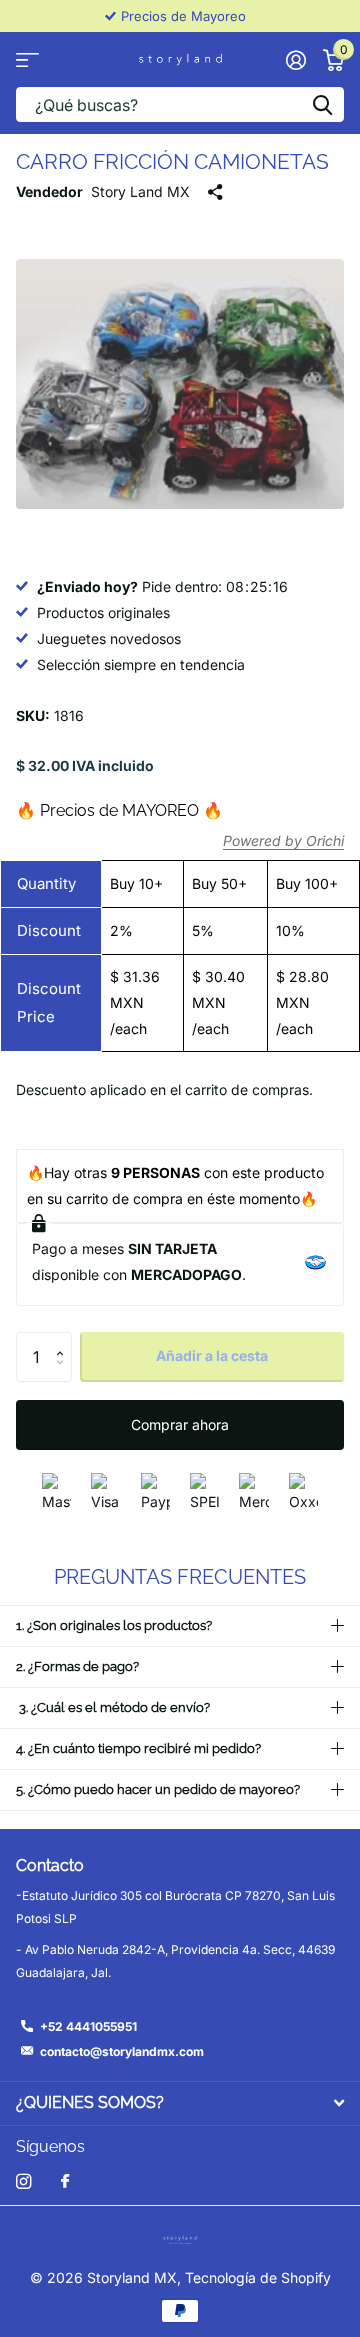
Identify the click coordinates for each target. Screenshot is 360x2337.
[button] (64, 1339)
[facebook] (65, 2182)
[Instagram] (23, 2181)
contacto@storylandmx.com (122, 2051)
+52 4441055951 (88, 2026)
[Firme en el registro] (295, 60)
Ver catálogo (27, 59)
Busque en (322, 104)
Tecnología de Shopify (258, 2277)
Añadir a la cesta (212, 1355)
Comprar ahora (180, 1424)
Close (180, 2103)
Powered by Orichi (283, 840)
